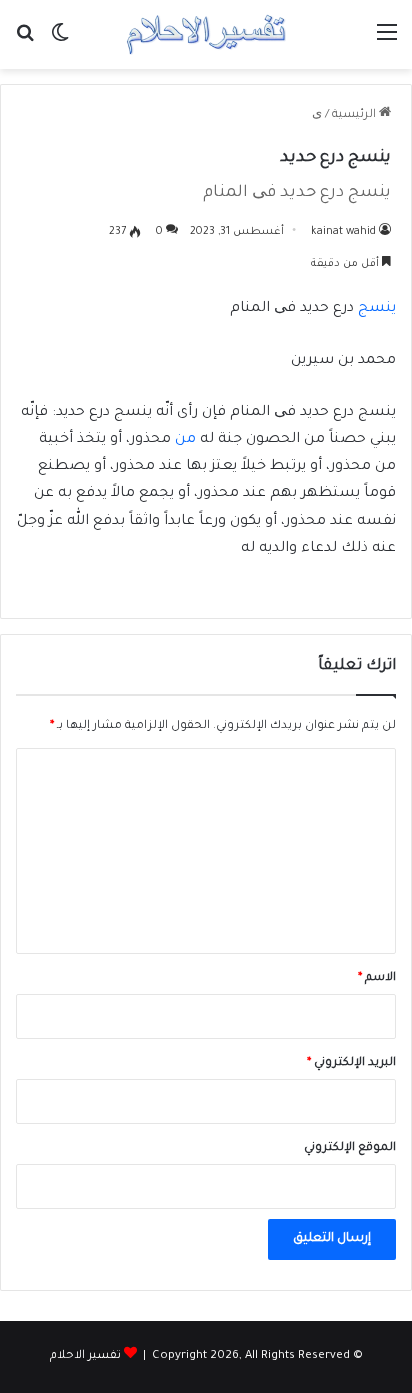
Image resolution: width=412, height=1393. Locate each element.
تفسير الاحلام (85, 1356)
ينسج (377, 309)
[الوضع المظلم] (60, 42)
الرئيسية (355, 115)
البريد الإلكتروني (351, 1063)
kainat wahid (343, 232)
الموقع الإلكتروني (350, 1148)
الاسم (377, 978)
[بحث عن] (25, 42)
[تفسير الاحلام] (206, 34)
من (185, 440)
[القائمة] (387, 42)
